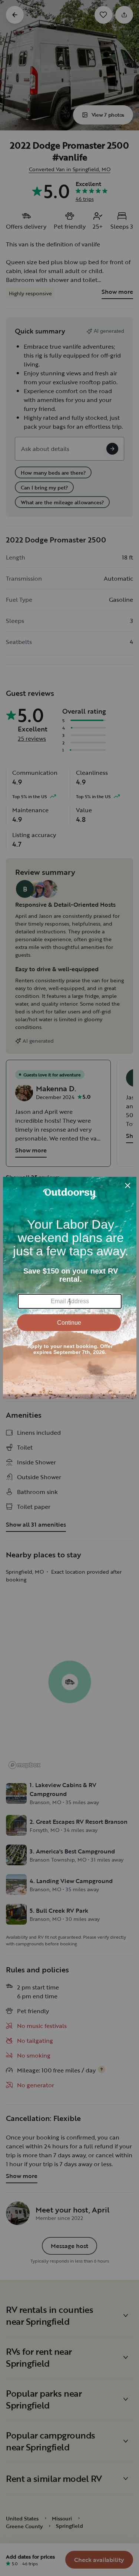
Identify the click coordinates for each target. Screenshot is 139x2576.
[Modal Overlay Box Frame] (70, 1288)
